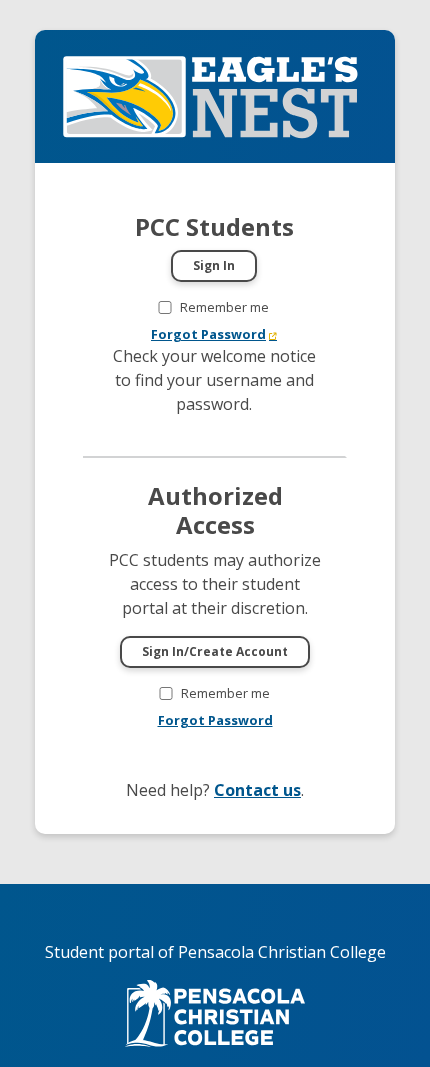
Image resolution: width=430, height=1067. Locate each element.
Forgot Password (208, 334)
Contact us (257, 790)
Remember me (224, 307)
